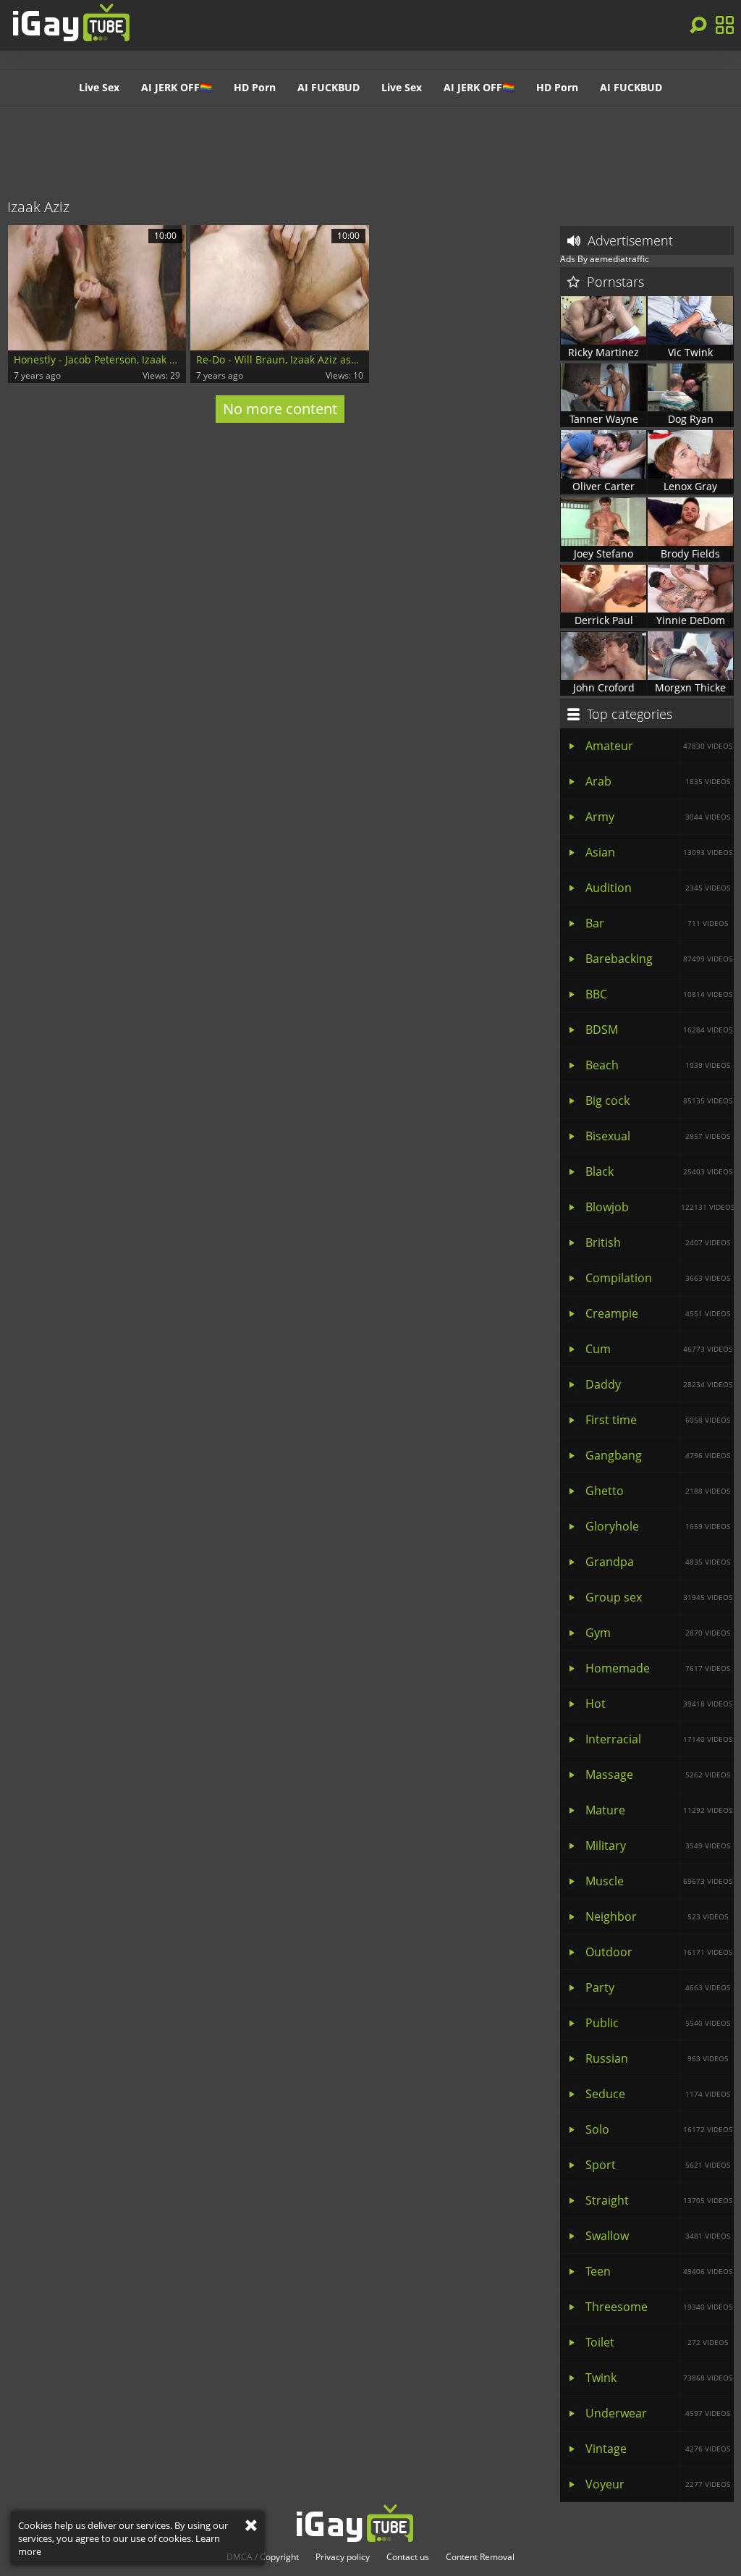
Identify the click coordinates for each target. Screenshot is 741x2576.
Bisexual (658, 1136)
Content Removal (480, 2557)
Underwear (658, 2413)
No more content (280, 409)
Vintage (658, 2449)
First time (658, 1420)
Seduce (658, 2094)
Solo (659, 2129)
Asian (659, 852)
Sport (658, 2165)
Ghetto (658, 1491)
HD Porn (255, 87)
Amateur (659, 746)
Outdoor (659, 1952)
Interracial (659, 1739)
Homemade (658, 1668)
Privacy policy (343, 2557)
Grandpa (658, 1562)
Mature (659, 1810)
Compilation (658, 1278)
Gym (658, 1633)
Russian (657, 2058)
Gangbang (658, 1455)
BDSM (659, 1030)
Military (658, 1845)
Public (658, 2023)
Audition (658, 888)
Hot (659, 1704)
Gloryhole (658, 1526)
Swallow (658, 2236)
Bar (657, 923)
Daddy (659, 1384)
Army (658, 817)
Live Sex (99, 87)
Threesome (659, 2307)
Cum (659, 1349)
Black (659, 1171)
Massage (658, 1775)
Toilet (657, 2342)
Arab (658, 781)
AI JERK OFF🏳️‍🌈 (177, 87)
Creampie (658, 1313)
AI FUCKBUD (329, 87)
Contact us (408, 2557)
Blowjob (660, 1207)
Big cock (659, 1100)
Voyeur (658, 2484)
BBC (659, 994)
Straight (659, 2200)
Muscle (659, 1881)
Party (658, 1987)
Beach (658, 1065)
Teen (659, 2271)
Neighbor (657, 1916)
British (658, 1242)
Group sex (659, 1597)
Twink (659, 2378)
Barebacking (659, 959)
